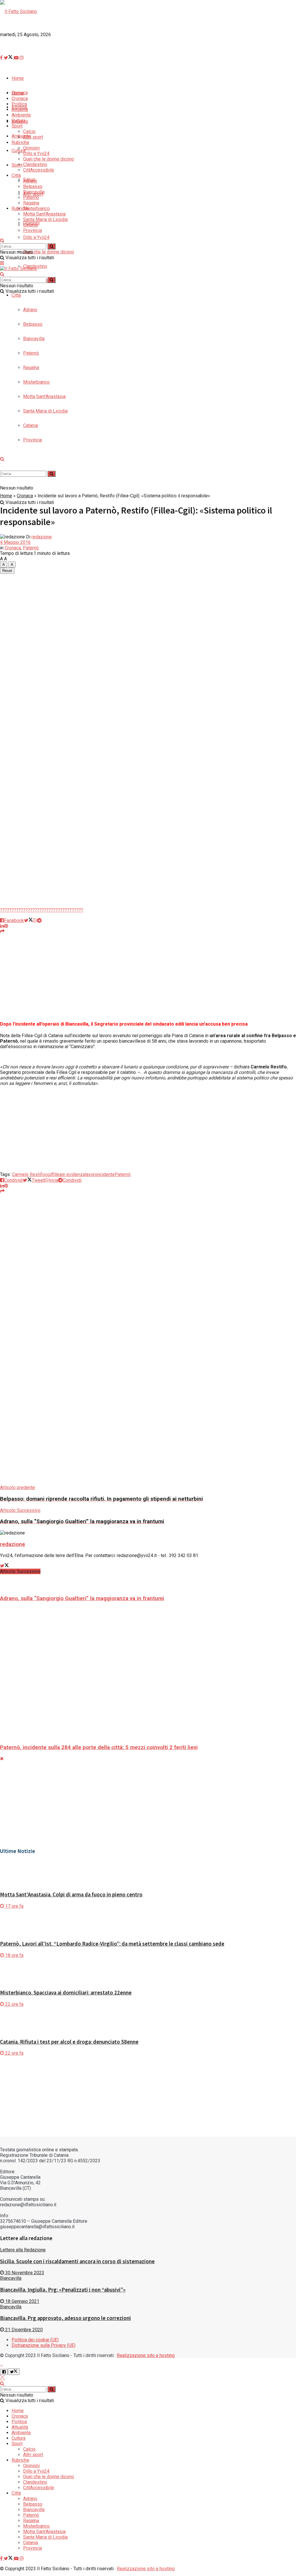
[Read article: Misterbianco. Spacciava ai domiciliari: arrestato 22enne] (148, 1971)
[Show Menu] (2, 263)
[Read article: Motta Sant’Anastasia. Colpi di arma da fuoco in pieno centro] (148, 1873)
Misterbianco (36, 208)
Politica (19, 2422)
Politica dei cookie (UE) (35, 2340)
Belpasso (33, 186)
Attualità (20, 110)
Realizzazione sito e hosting (146, 2355)
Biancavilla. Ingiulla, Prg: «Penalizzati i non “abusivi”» (63, 2290)
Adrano (30, 310)
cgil (48, 1174)
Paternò (31, 197)
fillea (57, 1174)
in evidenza (73, 1174)
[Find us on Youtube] (17, 2558)
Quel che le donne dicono (49, 252)
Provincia (33, 230)
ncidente (106, 1174)
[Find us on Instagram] (22, 2558)
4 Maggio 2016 (15, 542)
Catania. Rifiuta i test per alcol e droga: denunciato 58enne (69, 2042)
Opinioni (31, 148)
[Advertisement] (148, 64)
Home (6, 496)
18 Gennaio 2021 (22, 2301)
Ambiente (21, 136)
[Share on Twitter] (28, 920)
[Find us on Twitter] (9, 2558)
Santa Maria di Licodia (45, 219)
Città (16, 295)
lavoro (91, 1174)
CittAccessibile (39, 170)
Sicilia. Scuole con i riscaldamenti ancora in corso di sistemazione (77, 2261)
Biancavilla (34, 192)
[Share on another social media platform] (2, 931)
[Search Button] (2, 241)
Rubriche (20, 208)
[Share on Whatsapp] (35, 920)
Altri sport (33, 137)
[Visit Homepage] (18, 11)
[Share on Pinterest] (6, 926)
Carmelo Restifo (28, 1174)
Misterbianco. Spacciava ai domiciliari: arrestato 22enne (66, 1993)
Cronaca (25, 496)
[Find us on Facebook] (2, 2558)
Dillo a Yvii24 (36, 237)
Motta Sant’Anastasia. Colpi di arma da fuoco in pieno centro (71, 1895)
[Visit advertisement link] (130, 368)
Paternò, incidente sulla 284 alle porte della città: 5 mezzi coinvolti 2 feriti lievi (99, 1747)
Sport (17, 165)
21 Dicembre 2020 (23, 2330)
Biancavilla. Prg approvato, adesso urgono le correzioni (65, 2318)
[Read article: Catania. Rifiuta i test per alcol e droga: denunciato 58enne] (148, 2020)
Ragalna (31, 203)
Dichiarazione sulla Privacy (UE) (44, 2345)
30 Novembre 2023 (24, 2273)
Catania (30, 225)
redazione (42, 537)
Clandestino (35, 164)
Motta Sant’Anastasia (44, 214)
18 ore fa (14, 1955)
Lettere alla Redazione (23, 2250)
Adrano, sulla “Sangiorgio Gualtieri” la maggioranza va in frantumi (82, 1598)
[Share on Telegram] (39, 920)
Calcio (29, 131)
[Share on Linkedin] (2, 926)
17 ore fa (14, 1906)
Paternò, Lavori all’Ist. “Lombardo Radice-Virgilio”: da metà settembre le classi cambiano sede (112, 1944)
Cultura (18, 120)
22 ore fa (14, 2004)
